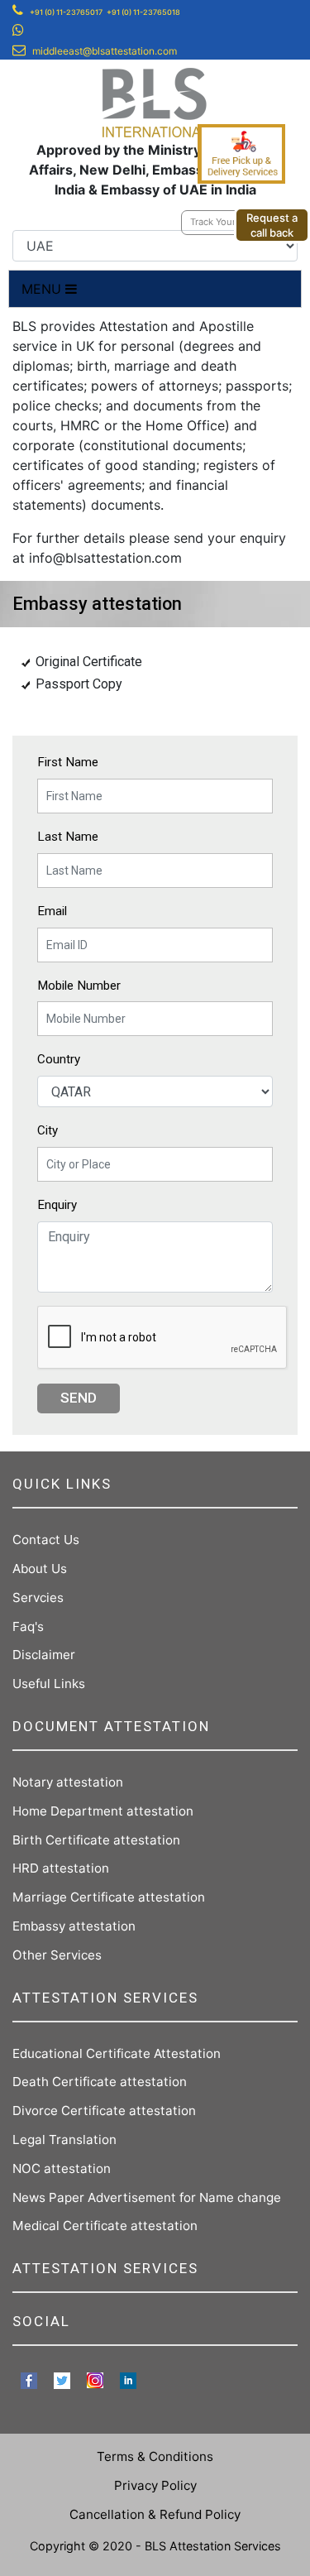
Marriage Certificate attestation (109, 1897)
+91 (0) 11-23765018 (143, 12)
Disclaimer (44, 1655)
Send (79, 1398)
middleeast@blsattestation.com (105, 51)
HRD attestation (61, 1868)
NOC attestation (62, 2168)
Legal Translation (64, 2139)
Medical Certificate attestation (105, 2226)
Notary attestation (68, 1782)
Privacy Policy (155, 2485)
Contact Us (46, 1540)
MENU (43, 289)
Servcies (38, 1597)
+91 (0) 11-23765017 (66, 12)
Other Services (57, 1955)
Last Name (68, 837)
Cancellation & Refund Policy (155, 2514)
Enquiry (57, 1205)
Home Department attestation (103, 1811)
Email (52, 911)
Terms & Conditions (155, 2456)
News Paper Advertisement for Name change (147, 2197)
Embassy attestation (74, 1926)
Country (59, 1059)
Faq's (28, 1626)
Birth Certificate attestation (96, 1840)
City (48, 1130)
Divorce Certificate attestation (104, 2111)
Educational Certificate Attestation (117, 2053)
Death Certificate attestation (100, 2082)
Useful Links (49, 1684)
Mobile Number (79, 986)
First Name (68, 762)
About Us (40, 1569)
